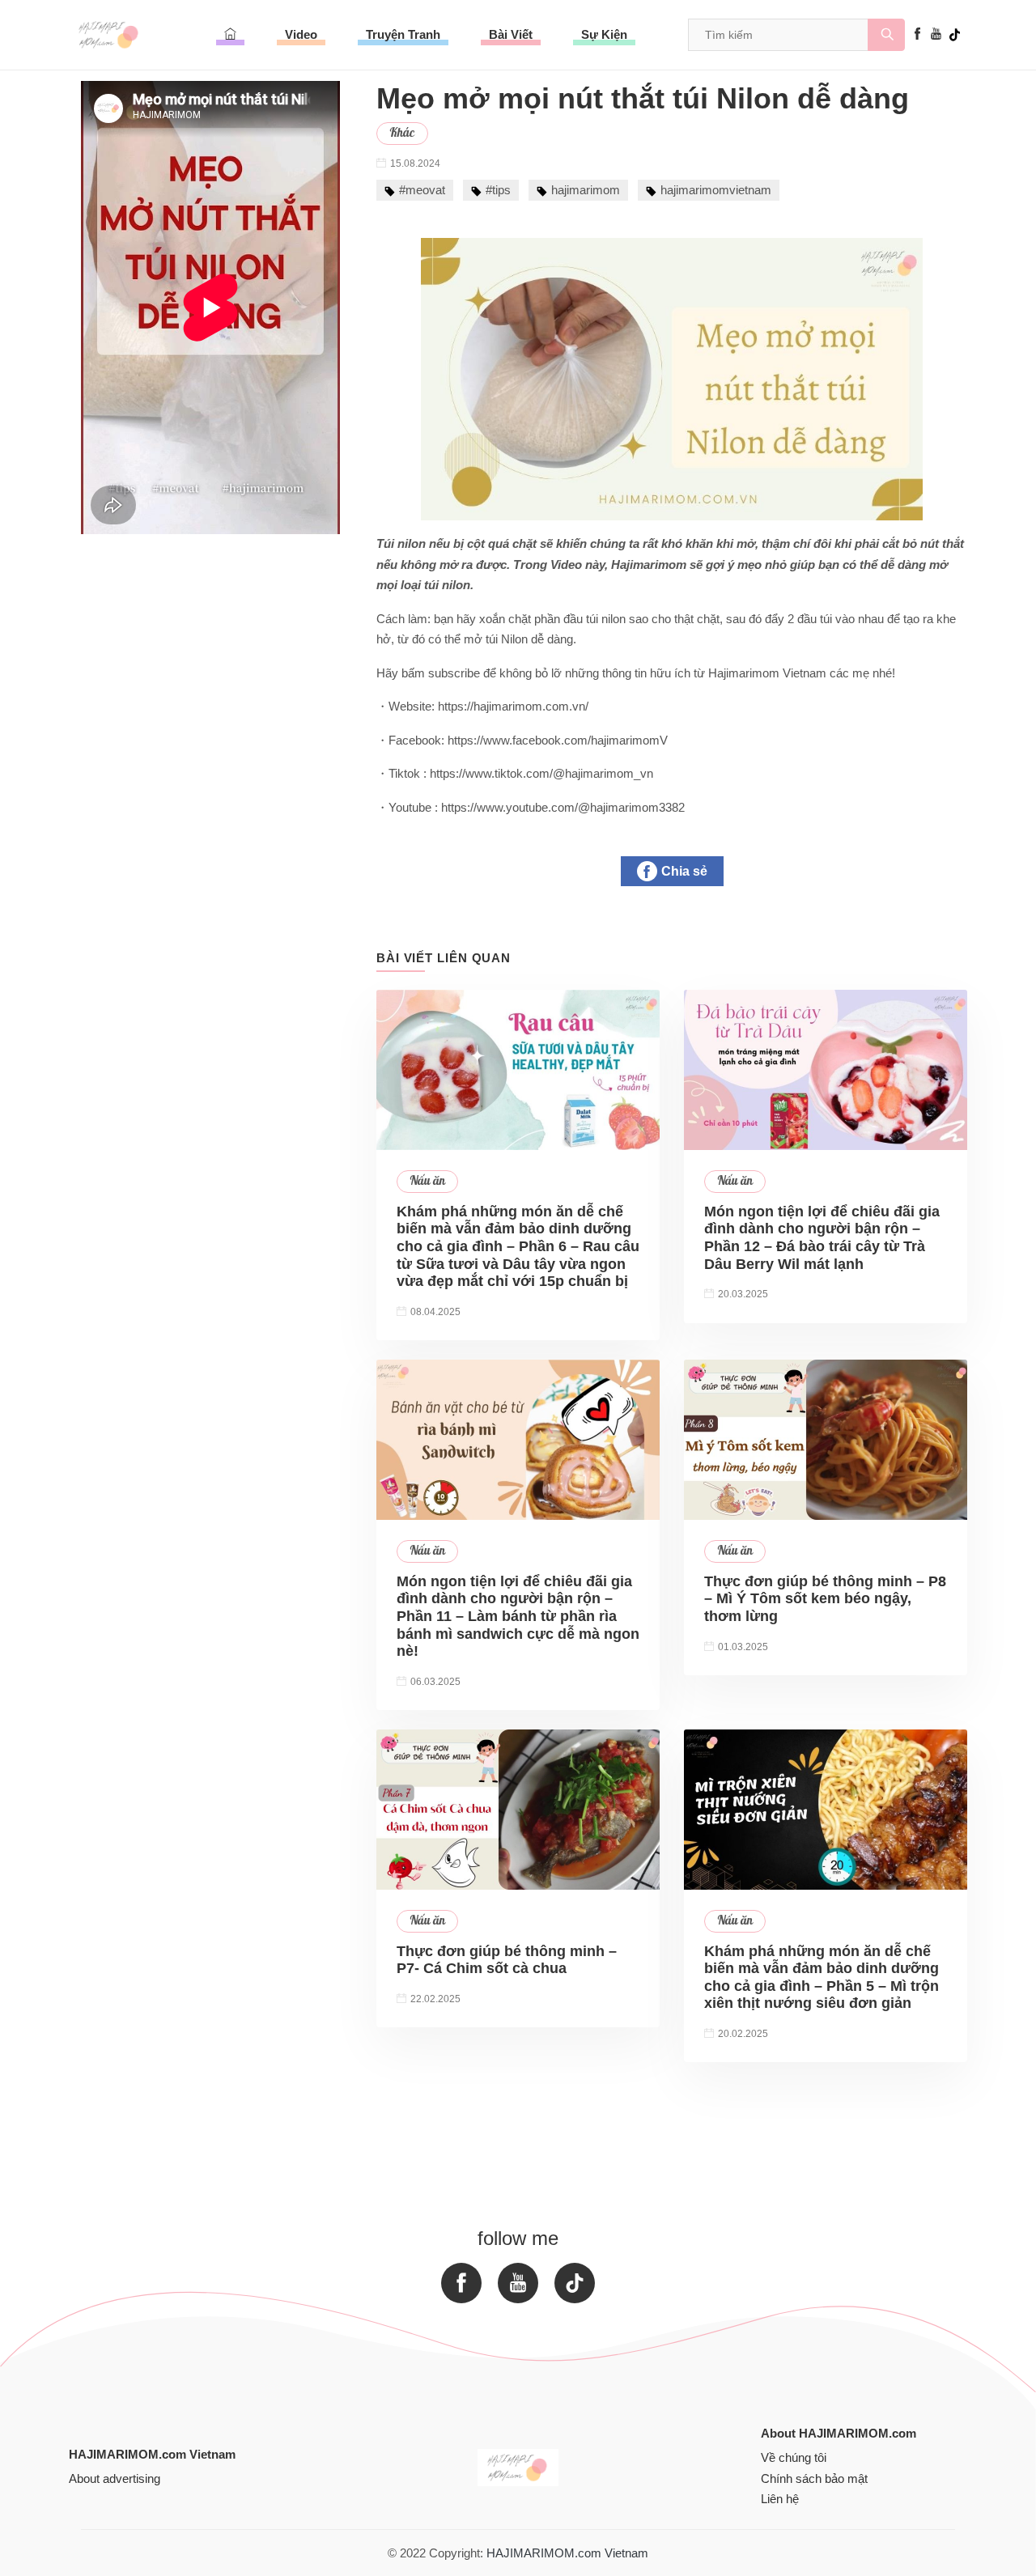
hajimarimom (586, 190)
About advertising (115, 2478)
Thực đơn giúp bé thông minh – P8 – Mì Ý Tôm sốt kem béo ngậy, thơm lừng (825, 1599)
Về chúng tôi (794, 2457)
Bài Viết (511, 34)
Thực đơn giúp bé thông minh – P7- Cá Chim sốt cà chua (507, 1960)
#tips (498, 190)
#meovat (422, 190)
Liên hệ (780, 2499)
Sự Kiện (604, 34)
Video (301, 34)
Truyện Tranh (403, 34)
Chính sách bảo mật (814, 2478)
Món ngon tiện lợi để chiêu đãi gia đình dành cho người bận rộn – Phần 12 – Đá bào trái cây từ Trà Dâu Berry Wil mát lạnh (822, 1238)
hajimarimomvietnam (716, 190)
